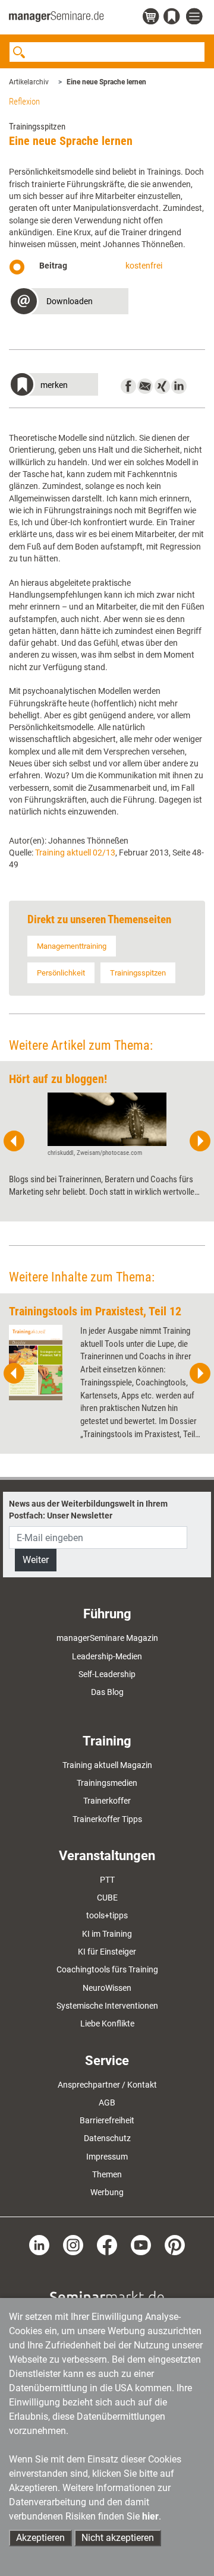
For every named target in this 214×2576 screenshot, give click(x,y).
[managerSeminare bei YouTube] (141, 2244)
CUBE (107, 1898)
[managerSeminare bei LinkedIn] (39, 2244)
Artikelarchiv (29, 82)
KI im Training (107, 1934)
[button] (69, 303)
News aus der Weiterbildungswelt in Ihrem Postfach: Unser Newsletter (88, 1510)
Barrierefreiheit (107, 2120)
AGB (107, 2103)
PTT (107, 1880)
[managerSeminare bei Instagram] (73, 2244)
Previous (14, 1141)
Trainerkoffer (107, 1801)
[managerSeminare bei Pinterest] (175, 2244)
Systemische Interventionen (107, 2006)
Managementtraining (72, 946)
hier (150, 2516)
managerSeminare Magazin (107, 1638)
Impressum (107, 2157)
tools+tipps (107, 1915)
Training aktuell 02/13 (75, 853)
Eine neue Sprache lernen (106, 82)
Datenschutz (107, 2138)
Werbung (107, 2192)
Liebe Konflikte (107, 2023)
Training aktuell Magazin (107, 1765)
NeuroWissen (107, 1988)
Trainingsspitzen (138, 973)
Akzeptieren (40, 2538)
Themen (107, 2174)
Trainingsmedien (107, 1783)
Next (200, 1141)
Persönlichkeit (61, 973)
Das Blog (107, 1692)
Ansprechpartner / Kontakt (107, 2085)
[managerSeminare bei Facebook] (107, 2244)
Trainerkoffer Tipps (107, 1819)
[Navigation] (196, 17)
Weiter (36, 1560)
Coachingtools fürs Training (107, 1969)
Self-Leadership (107, 1674)
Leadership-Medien (107, 1656)
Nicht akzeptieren (118, 2538)
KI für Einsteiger (107, 1952)
